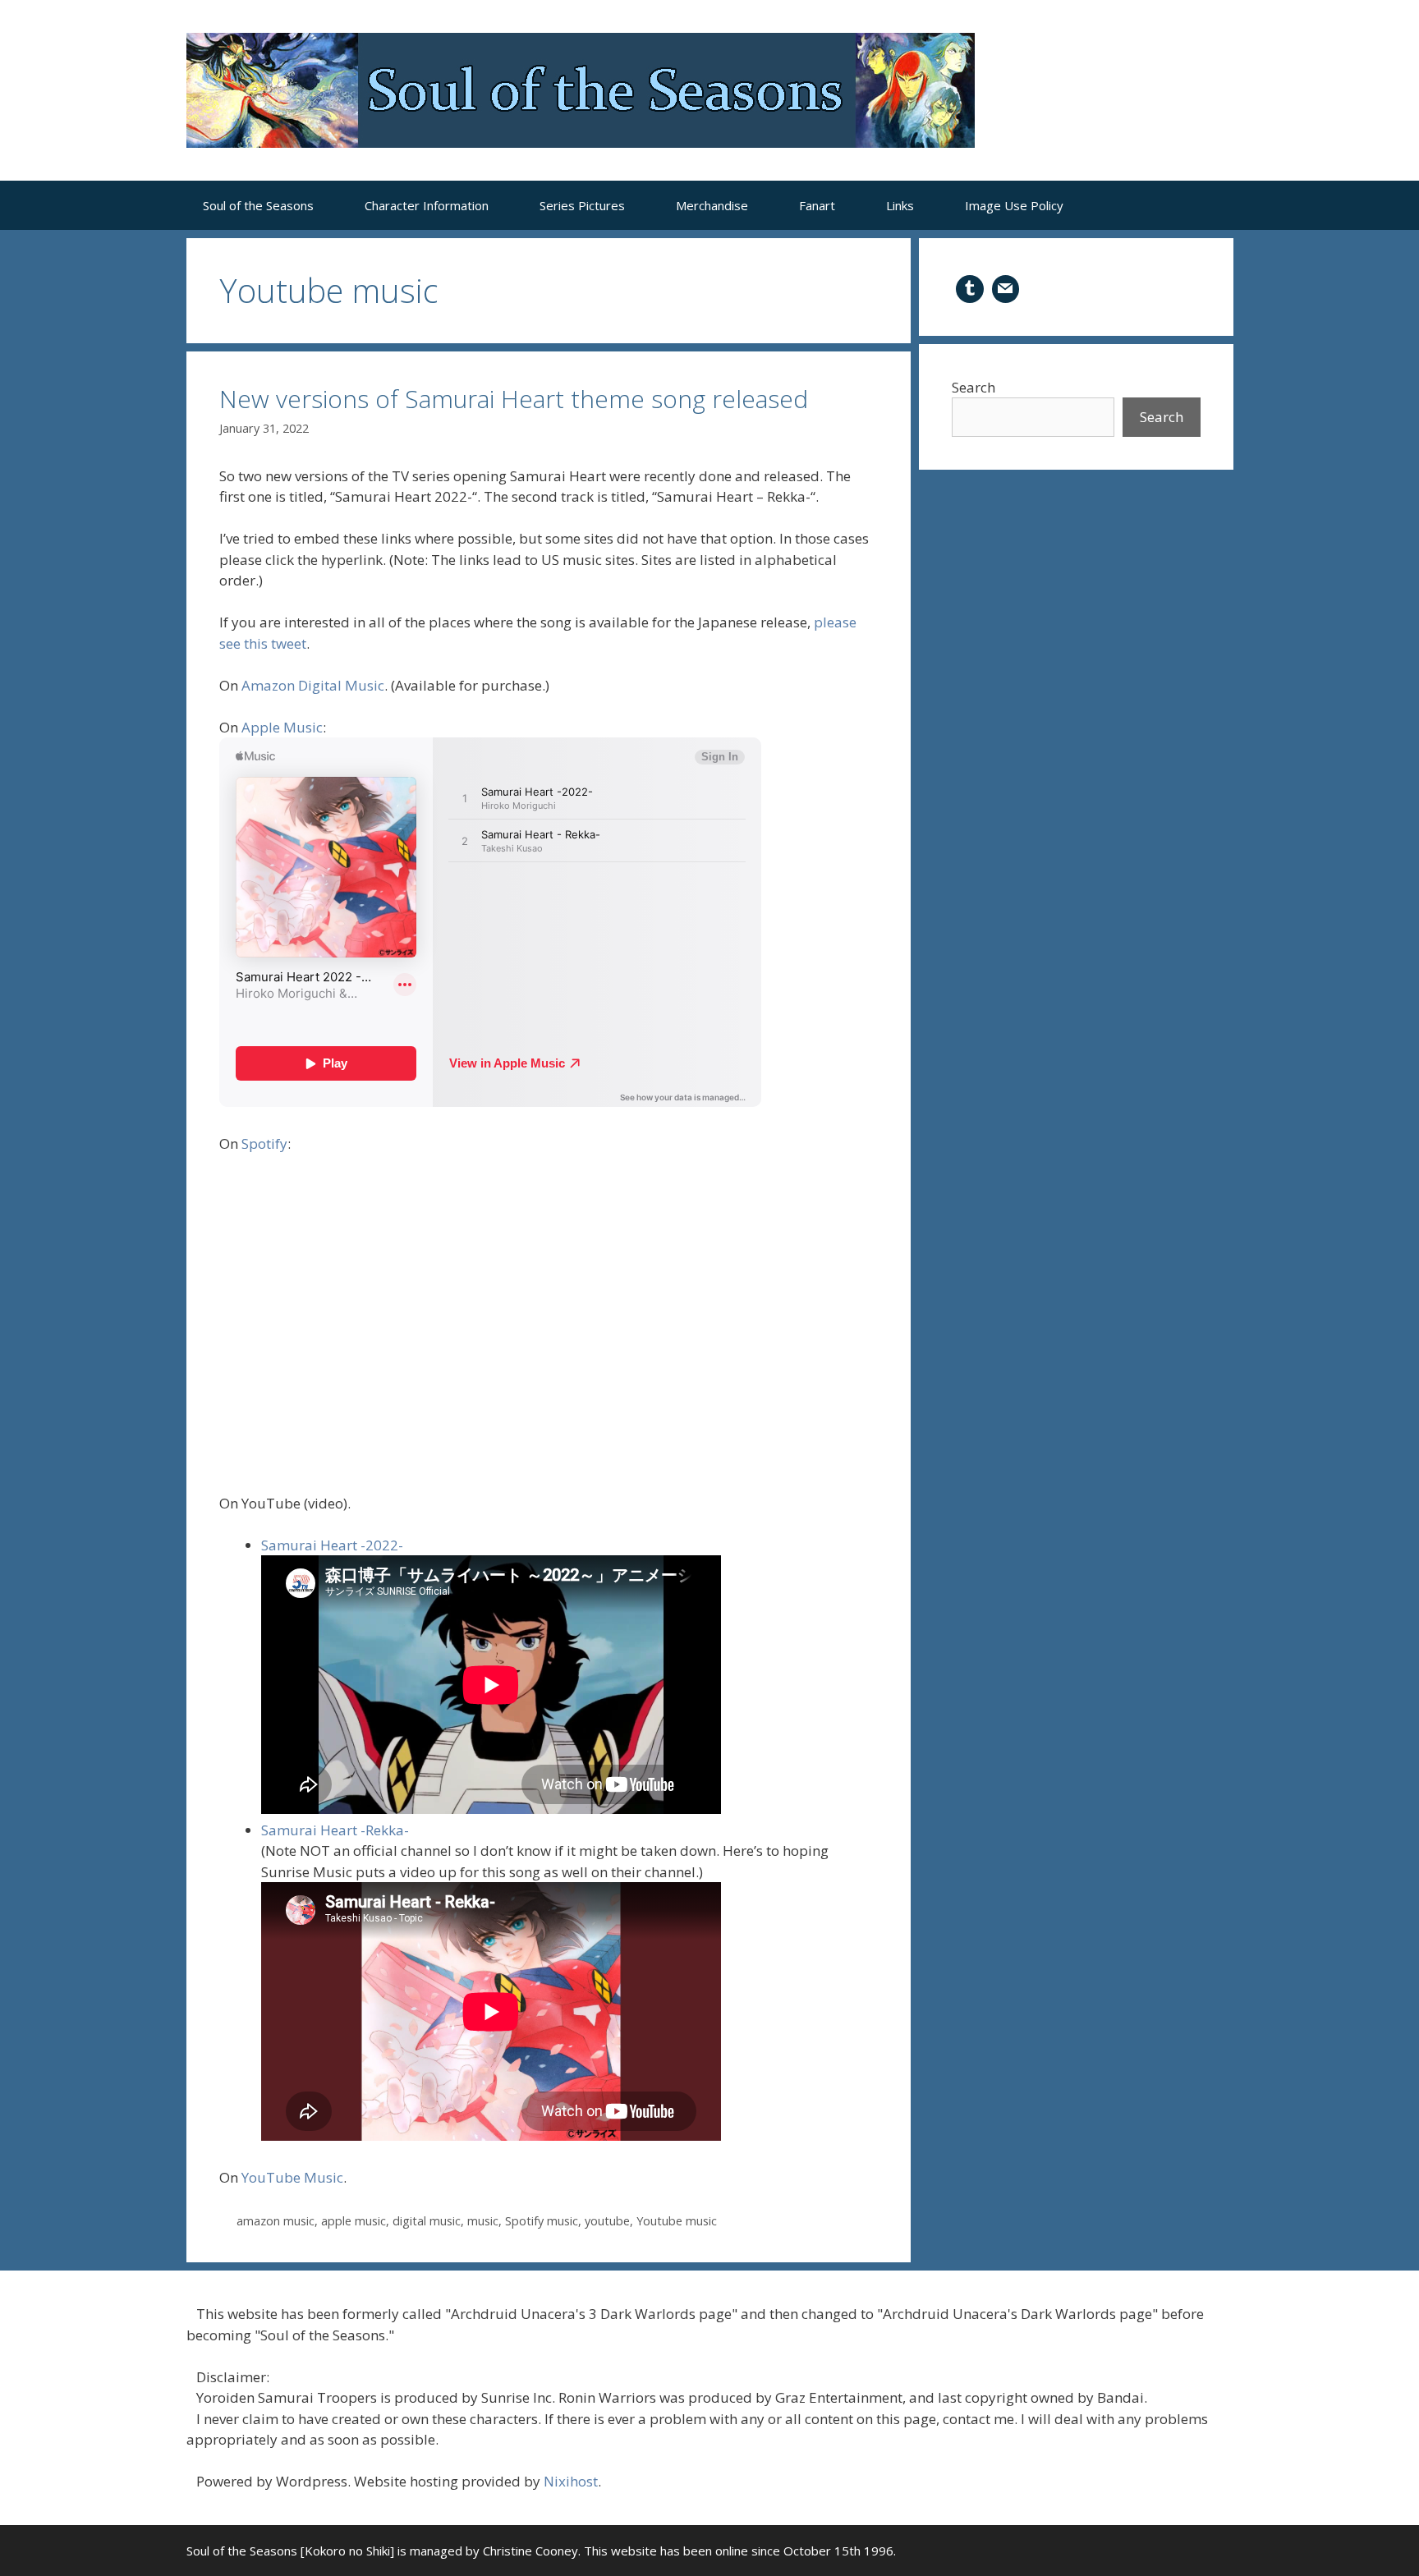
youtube (607, 2221)
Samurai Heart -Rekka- (335, 1830)
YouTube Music (292, 2177)
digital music (427, 2221)
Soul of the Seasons (258, 205)
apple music (354, 2221)
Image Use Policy (1014, 205)
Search (974, 387)
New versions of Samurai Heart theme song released (514, 399)
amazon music (276, 2221)
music (483, 2221)
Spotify (264, 1143)
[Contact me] (1006, 287)
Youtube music (677, 2221)
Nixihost (571, 2481)
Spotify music (542, 2221)
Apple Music (282, 727)
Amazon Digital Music (313, 685)
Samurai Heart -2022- (332, 1545)
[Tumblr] (970, 287)
